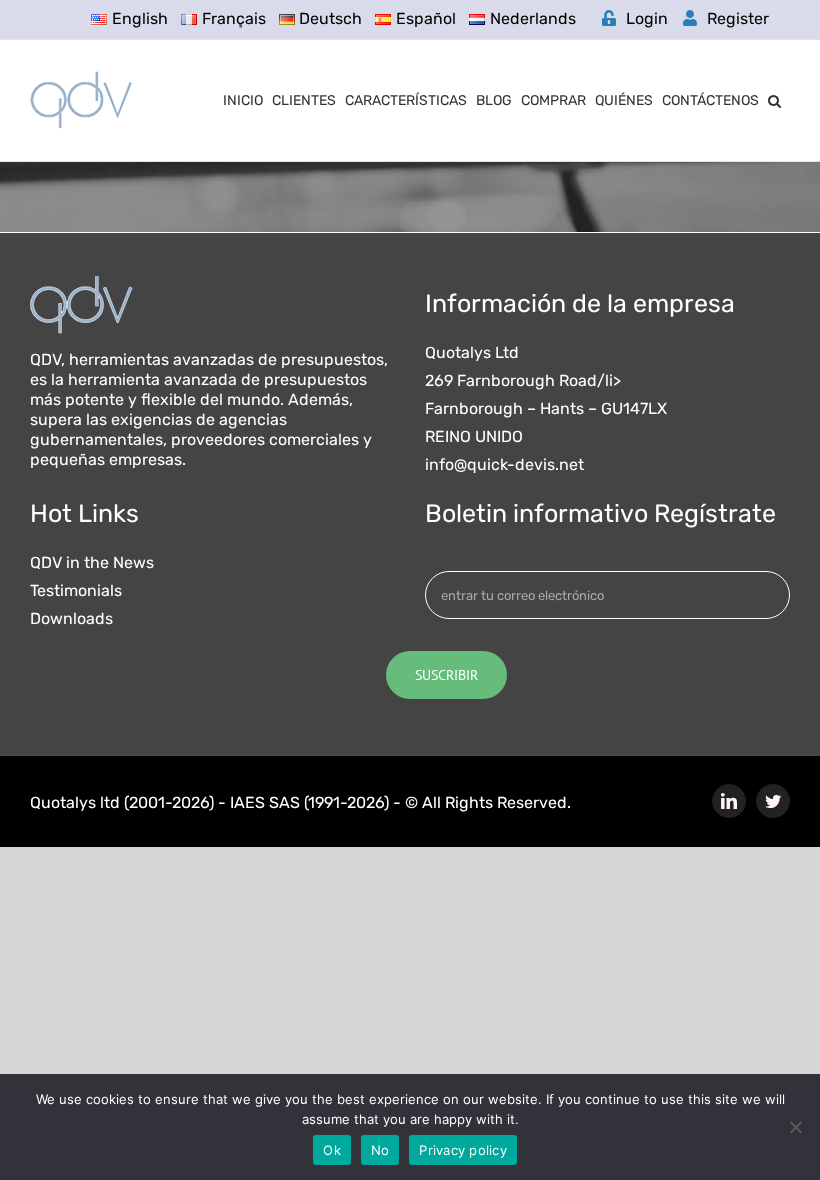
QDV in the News (92, 563)
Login (647, 18)
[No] (795, 1127)
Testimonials (76, 591)
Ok (332, 1150)
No (380, 1150)
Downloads (71, 619)
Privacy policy (463, 1150)
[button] (774, 100)
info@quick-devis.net (504, 465)
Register (738, 18)
